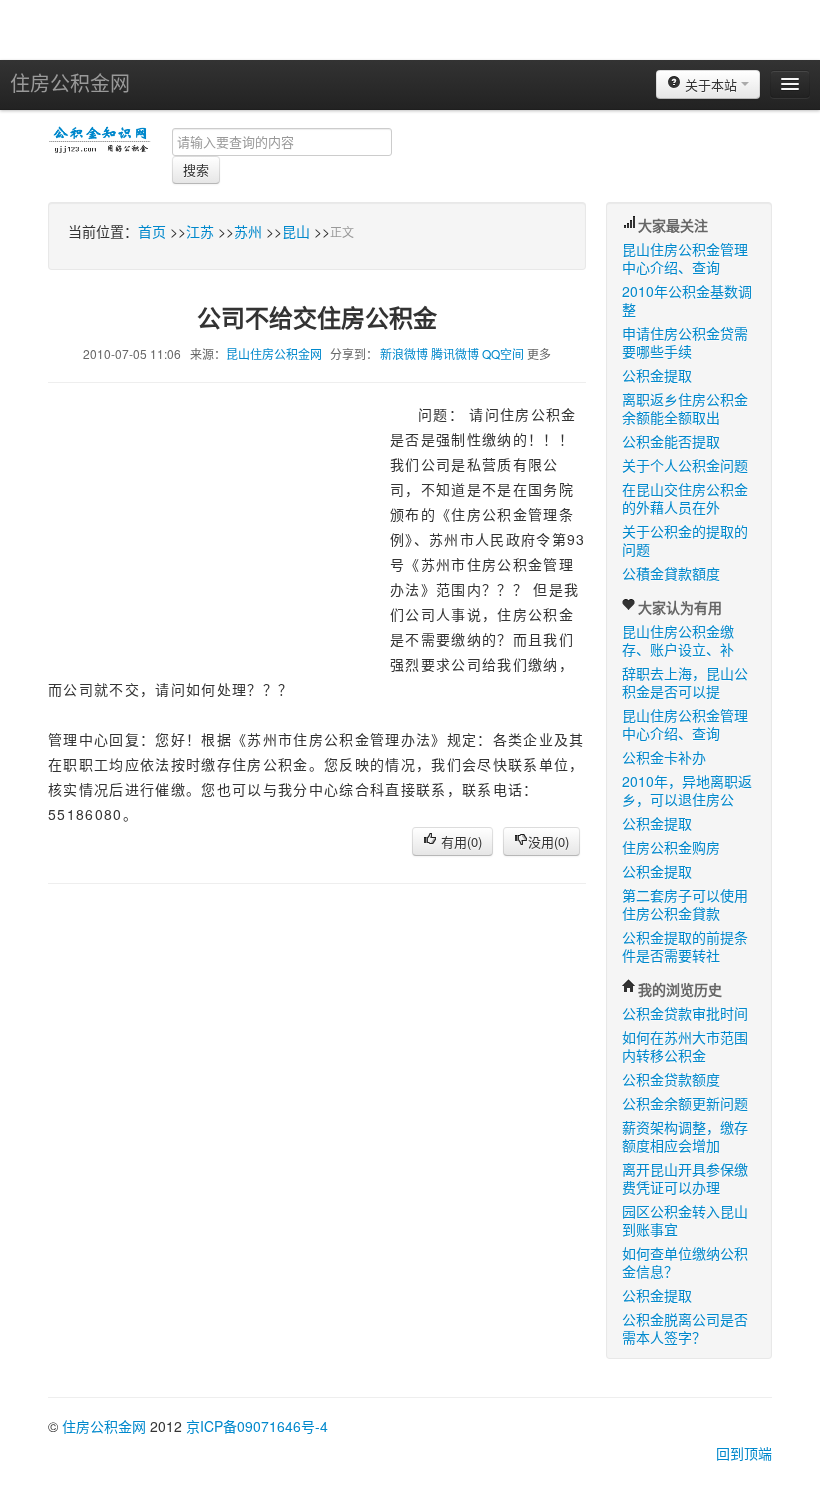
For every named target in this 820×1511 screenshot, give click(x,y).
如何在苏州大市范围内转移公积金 (685, 1046)
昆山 (296, 231)
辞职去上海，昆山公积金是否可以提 (685, 682)
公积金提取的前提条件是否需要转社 (685, 946)
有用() (459, 841)
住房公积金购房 (671, 847)
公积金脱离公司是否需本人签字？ (685, 1328)
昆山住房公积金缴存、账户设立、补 (678, 640)
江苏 (200, 231)
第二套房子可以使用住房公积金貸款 (685, 904)
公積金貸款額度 (671, 573)
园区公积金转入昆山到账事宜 (685, 1220)
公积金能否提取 (671, 441)
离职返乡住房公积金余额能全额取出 (685, 408)
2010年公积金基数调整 (687, 300)
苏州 (248, 231)
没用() (548, 841)
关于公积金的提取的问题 (685, 540)
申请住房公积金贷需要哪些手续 (685, 342)
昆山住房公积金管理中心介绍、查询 (685, 258)
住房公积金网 (70, 82)
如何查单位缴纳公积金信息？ (685, 1262)
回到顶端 (744, 1453)
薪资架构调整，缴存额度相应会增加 (685, 1136)
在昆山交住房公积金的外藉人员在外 (685, 498)
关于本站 (711, 84)
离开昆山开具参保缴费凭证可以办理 (685, 1178)
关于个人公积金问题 (685, 465)
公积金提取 (657, 375)
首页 (152, 231)
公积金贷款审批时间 (685, 1013)
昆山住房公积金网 (274, 353)
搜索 (196, 169)
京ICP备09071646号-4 (257, 1426)
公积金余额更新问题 (685, 1103)
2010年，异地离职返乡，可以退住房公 (687, 790)
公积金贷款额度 (671, 1079)
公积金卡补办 (664, 757)
